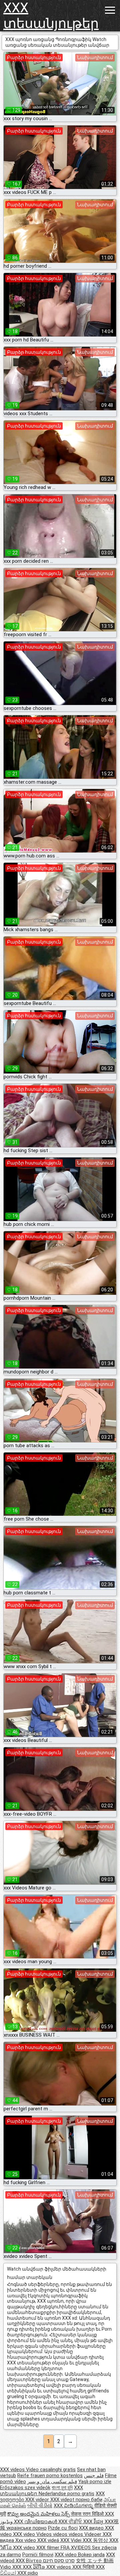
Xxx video (26, 2540)
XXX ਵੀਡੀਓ (71, 2522)
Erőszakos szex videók (25, 2488)
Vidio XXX (11, 2567)
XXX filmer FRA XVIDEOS (64, 2548)
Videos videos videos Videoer (69, 2534)
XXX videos (13, 2470)
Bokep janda (91, 2555)
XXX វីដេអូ (94, 2522)
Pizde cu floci (63, 2528)
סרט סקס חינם (59, 2561)
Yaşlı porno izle (95, 2482)
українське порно (26, 2528)
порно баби (89, 2500)
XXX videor (38, 2500)
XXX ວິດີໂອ (34, 2567)
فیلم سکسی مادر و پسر (52, 2482)
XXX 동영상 (96, 2540)
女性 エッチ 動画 (95, 2561)
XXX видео (92, 2528)
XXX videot (63, 2500)
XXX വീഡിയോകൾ (36, 2522)
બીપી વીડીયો (40, 2506)
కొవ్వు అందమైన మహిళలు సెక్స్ (39, 2514)
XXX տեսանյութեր (45, 16)
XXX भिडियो (84, 2567)
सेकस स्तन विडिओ (88, 2514)
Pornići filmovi (38, 2555)
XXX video (25, 2534)
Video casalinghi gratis (51, 2470)
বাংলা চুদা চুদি (62, 2488)
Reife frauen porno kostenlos (50, 2476)
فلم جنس (94, 2476)
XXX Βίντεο (29, 2561)
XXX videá (49, 2540)
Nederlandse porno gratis (66, 2494)
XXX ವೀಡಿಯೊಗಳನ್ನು (74, 2506)
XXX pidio (28, 2573)
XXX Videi (71, 2540)
